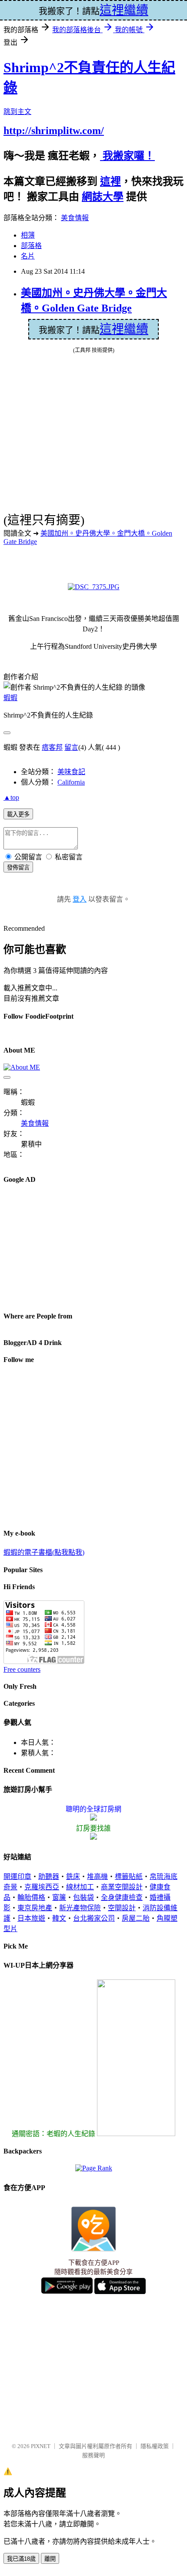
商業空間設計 (122, 1887)
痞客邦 (52, 747)
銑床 (73, 1877)
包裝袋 (83, 1897)
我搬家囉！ (127, 156)
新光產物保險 (80, 1908)
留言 (71, 747)
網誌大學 (103, 197)
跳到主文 (17, 112)
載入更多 (18, 814)
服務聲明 (93, 2455)
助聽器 (49, 1877)
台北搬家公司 (94, 1918)
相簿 (28, 235)
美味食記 (71, 772)
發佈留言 (18, 867)
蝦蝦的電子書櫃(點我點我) (44, 1552)
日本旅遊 (31, 1918)
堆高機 (97, 1877)
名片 (28, 256)
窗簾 (59, 1897)
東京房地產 (35, 1908)
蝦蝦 (10, 698)
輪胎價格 (31, 1897)
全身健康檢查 (122, 1897)
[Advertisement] (69, 1247)
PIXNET (41, 2446)
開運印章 (17, 1877)
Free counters (22, 1669)
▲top (11, 797)
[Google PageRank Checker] (94, 2168)
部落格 (31, 246)
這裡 (110, 181)
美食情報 (75, 218)
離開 (50, 2559)
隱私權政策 (155, 2446)
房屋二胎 (136, 1918)
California (71, 782)
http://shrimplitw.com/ (54, 131)
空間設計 (122, 1908)
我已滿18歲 (21, 2559)
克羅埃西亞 (42, 1887)
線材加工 (80, 1887)
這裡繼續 (124, 329)
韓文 (59, 1918)
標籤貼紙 (129, 1877)
